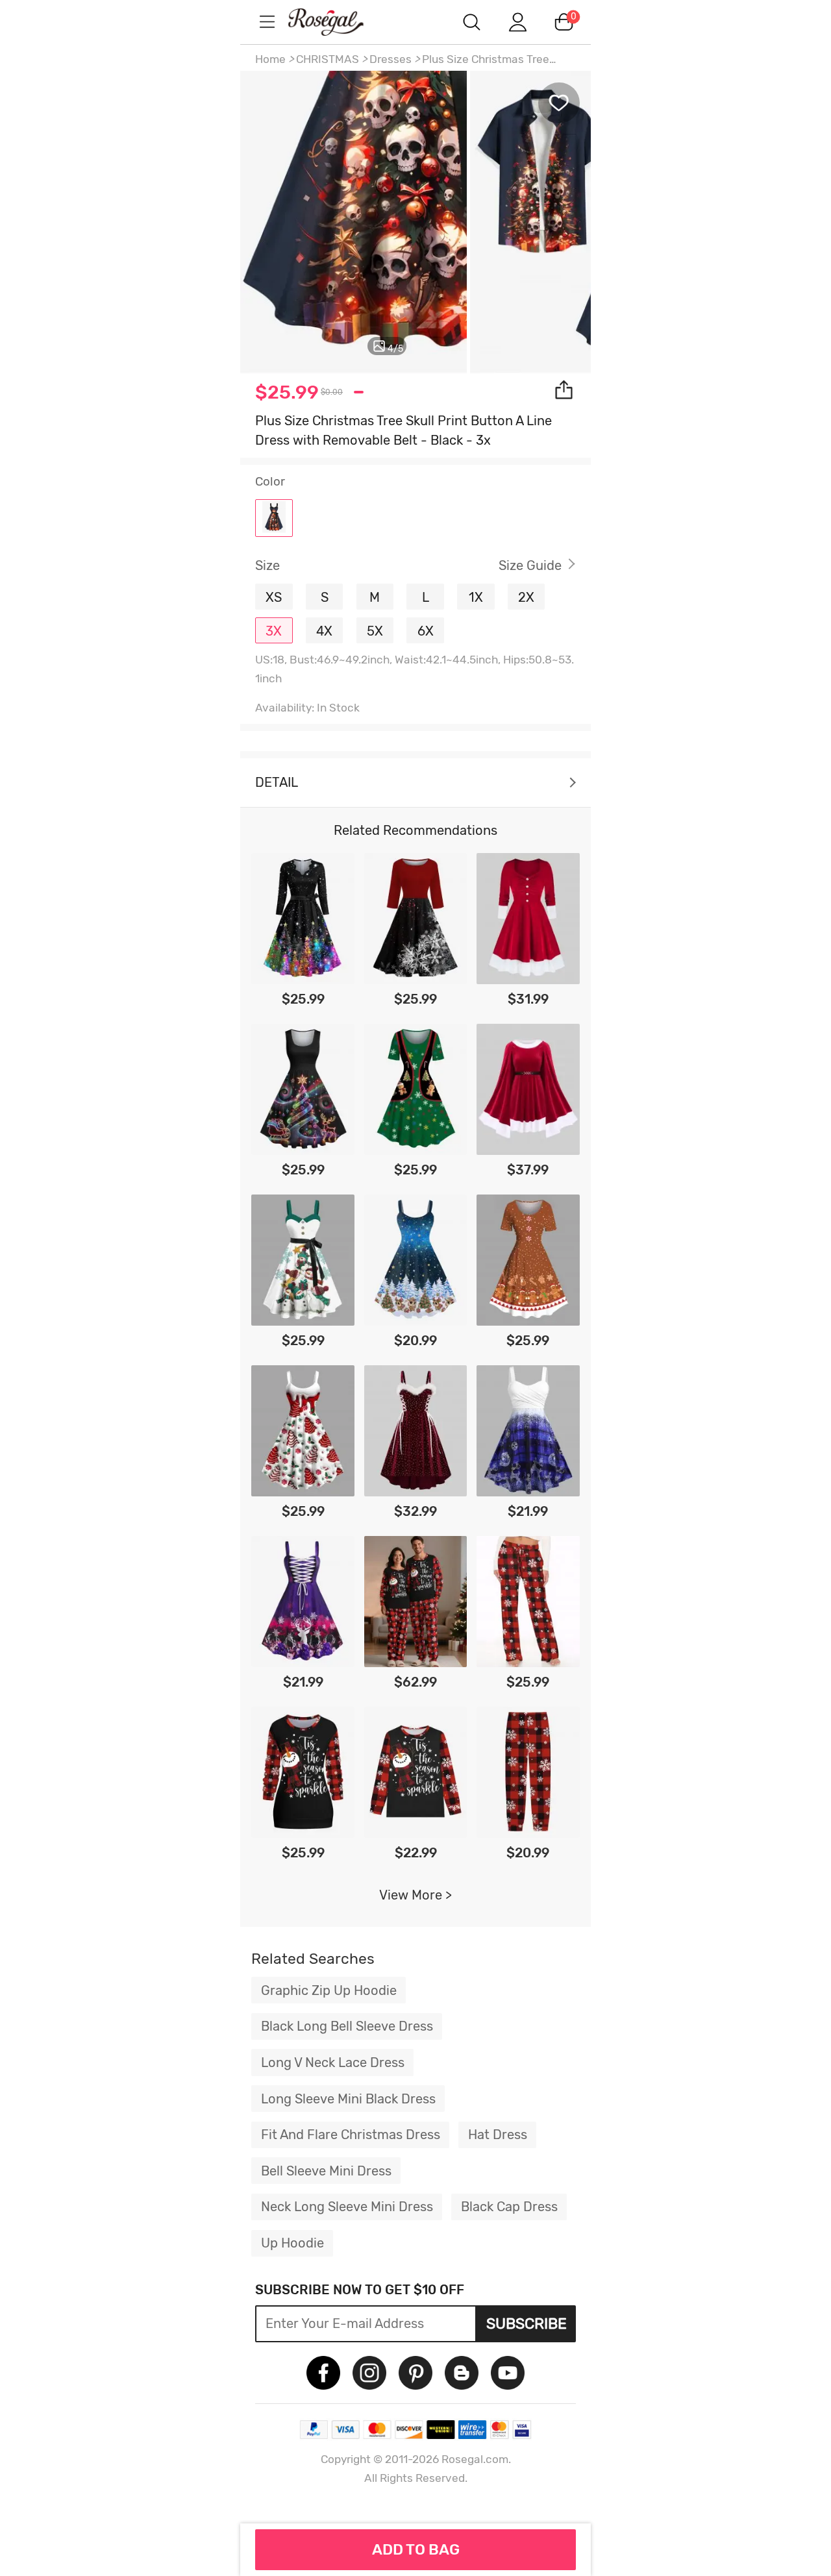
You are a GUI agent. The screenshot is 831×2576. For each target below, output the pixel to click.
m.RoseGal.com (338, 22)
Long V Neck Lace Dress (333, 2062)
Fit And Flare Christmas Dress (351, 2135)
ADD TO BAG (416, 2549)
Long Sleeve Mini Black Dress (348, 2099)
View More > (415, 1895)
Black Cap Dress (509, 2207)
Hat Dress (498, 2135)
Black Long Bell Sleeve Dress (347, 2026)
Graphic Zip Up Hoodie (329, 1990)
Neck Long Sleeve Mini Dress (347, 2207)
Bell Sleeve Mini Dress (326, 2171)
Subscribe (527, 2323)
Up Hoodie (292, 2243)
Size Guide (530, 565)
